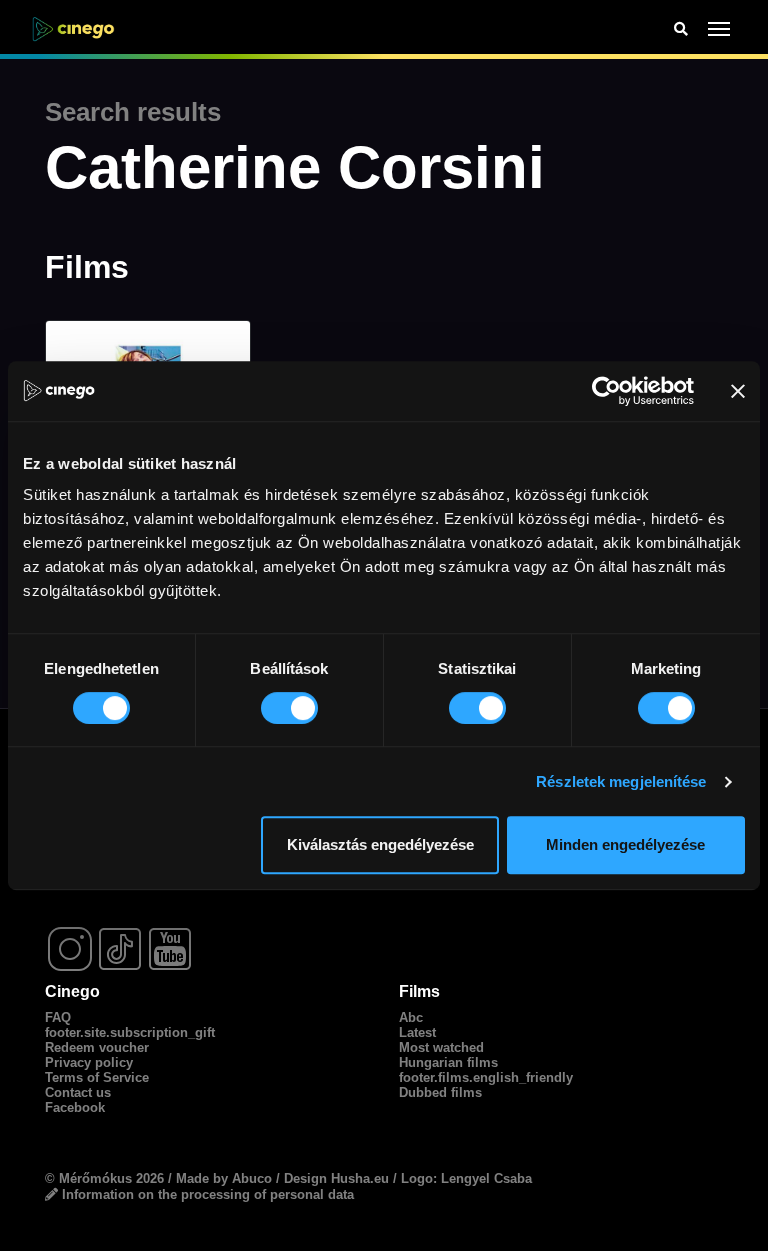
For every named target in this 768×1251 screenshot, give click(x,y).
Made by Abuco (224, 1178)
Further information (237, 1134)
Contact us (78, 1092)
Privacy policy (89, 1062)
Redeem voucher (97, 1047)
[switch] (289, 708)
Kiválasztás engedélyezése (380, 844)
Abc (411, 1017)
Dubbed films (440, 1092)
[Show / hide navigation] (719, 29)
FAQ (58, 1017)
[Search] (681, 29)
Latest (417, 1032)
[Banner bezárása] (738, 391)
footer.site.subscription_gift (130, 1032)
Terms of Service (97, 1077)
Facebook (75, 1107)
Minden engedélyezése (625, 844)
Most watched (441, 1047)
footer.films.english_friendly (486, 1077)
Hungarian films (448, 1062)
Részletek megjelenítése (621, 781)
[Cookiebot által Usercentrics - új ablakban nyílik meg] (606, 391)
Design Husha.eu (336, 1178)
